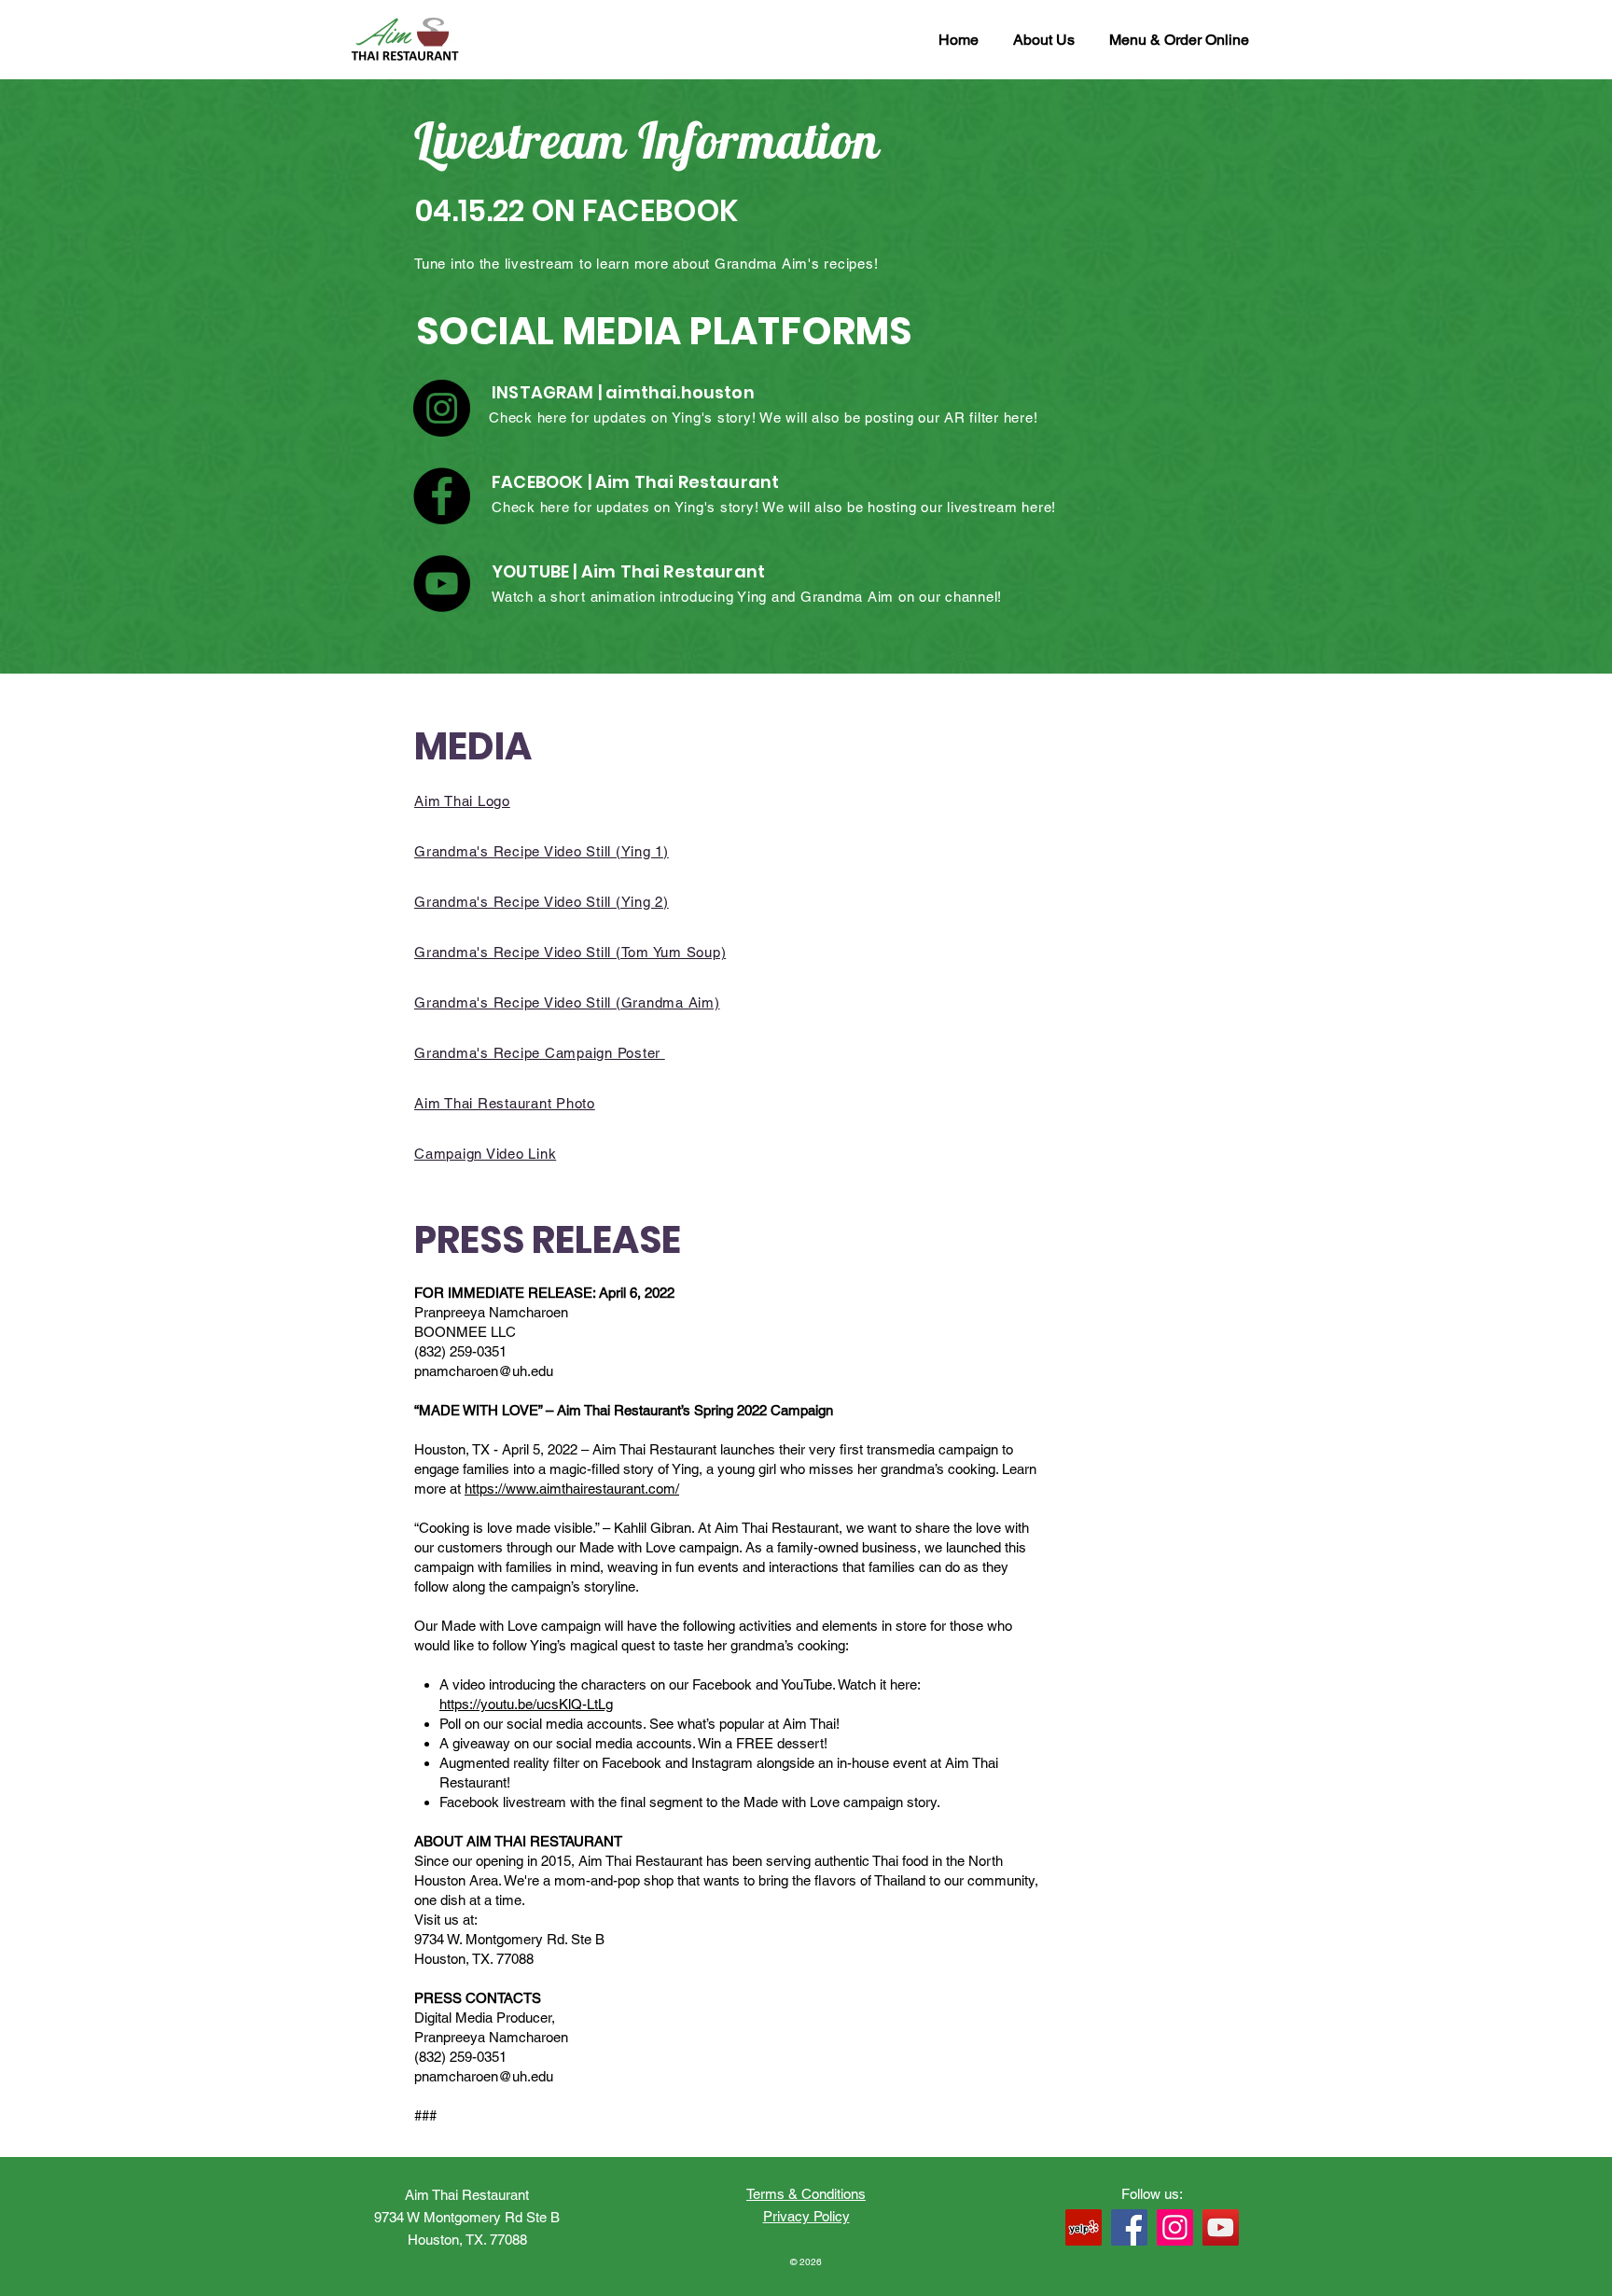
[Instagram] (442, 408)
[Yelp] (1084, 2227)
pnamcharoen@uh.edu (484, 1371)
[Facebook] (442, 496)
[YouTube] (442, 584)
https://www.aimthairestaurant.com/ (572, 1489)
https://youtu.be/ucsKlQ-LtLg (526, 1704)
